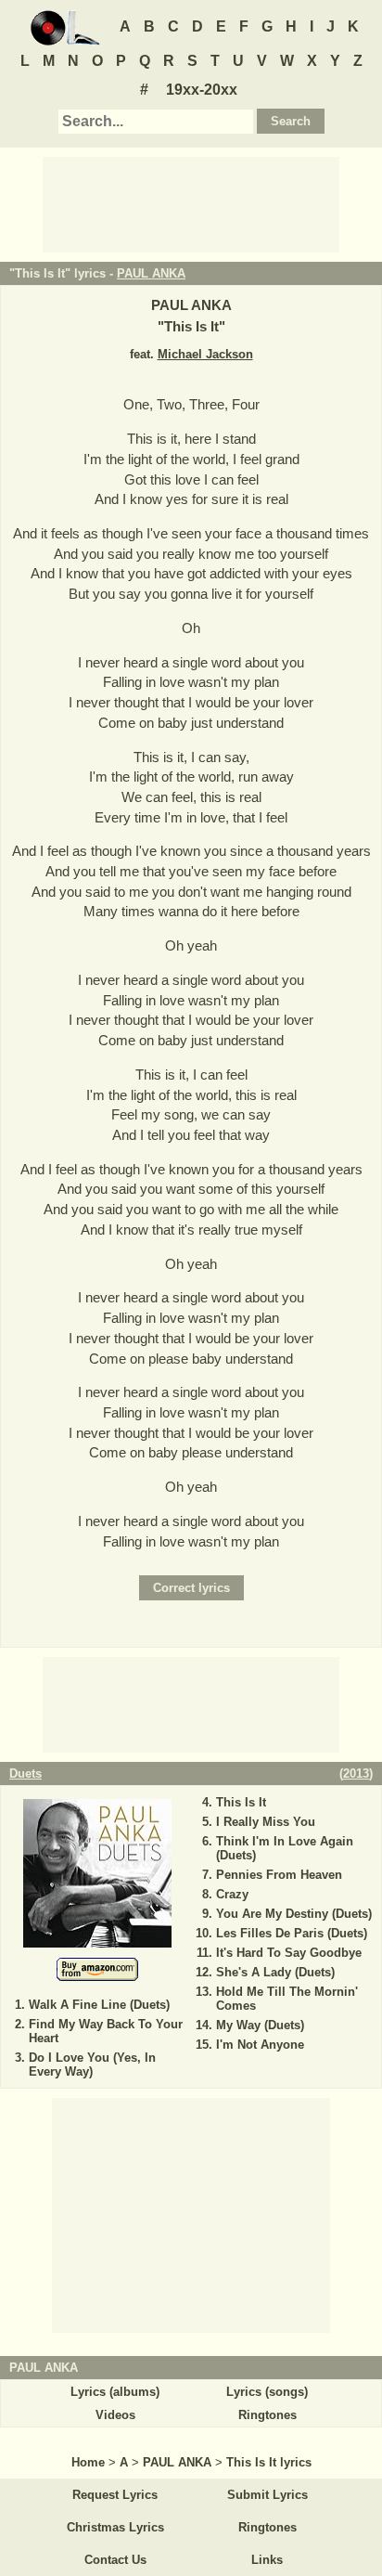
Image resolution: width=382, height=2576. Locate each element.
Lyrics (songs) (267, 2392)
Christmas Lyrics (115, 2527)
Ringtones (267, 2415)
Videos (115, 2415)
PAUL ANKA (151, 273)
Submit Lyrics (267, 2495)
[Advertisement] (191, 203)
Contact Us (115, 2560)
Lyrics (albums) (115, 2392)
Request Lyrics (115, 2495)
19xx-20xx (202, 90)
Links (267, 2560)
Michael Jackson (205, 354)
